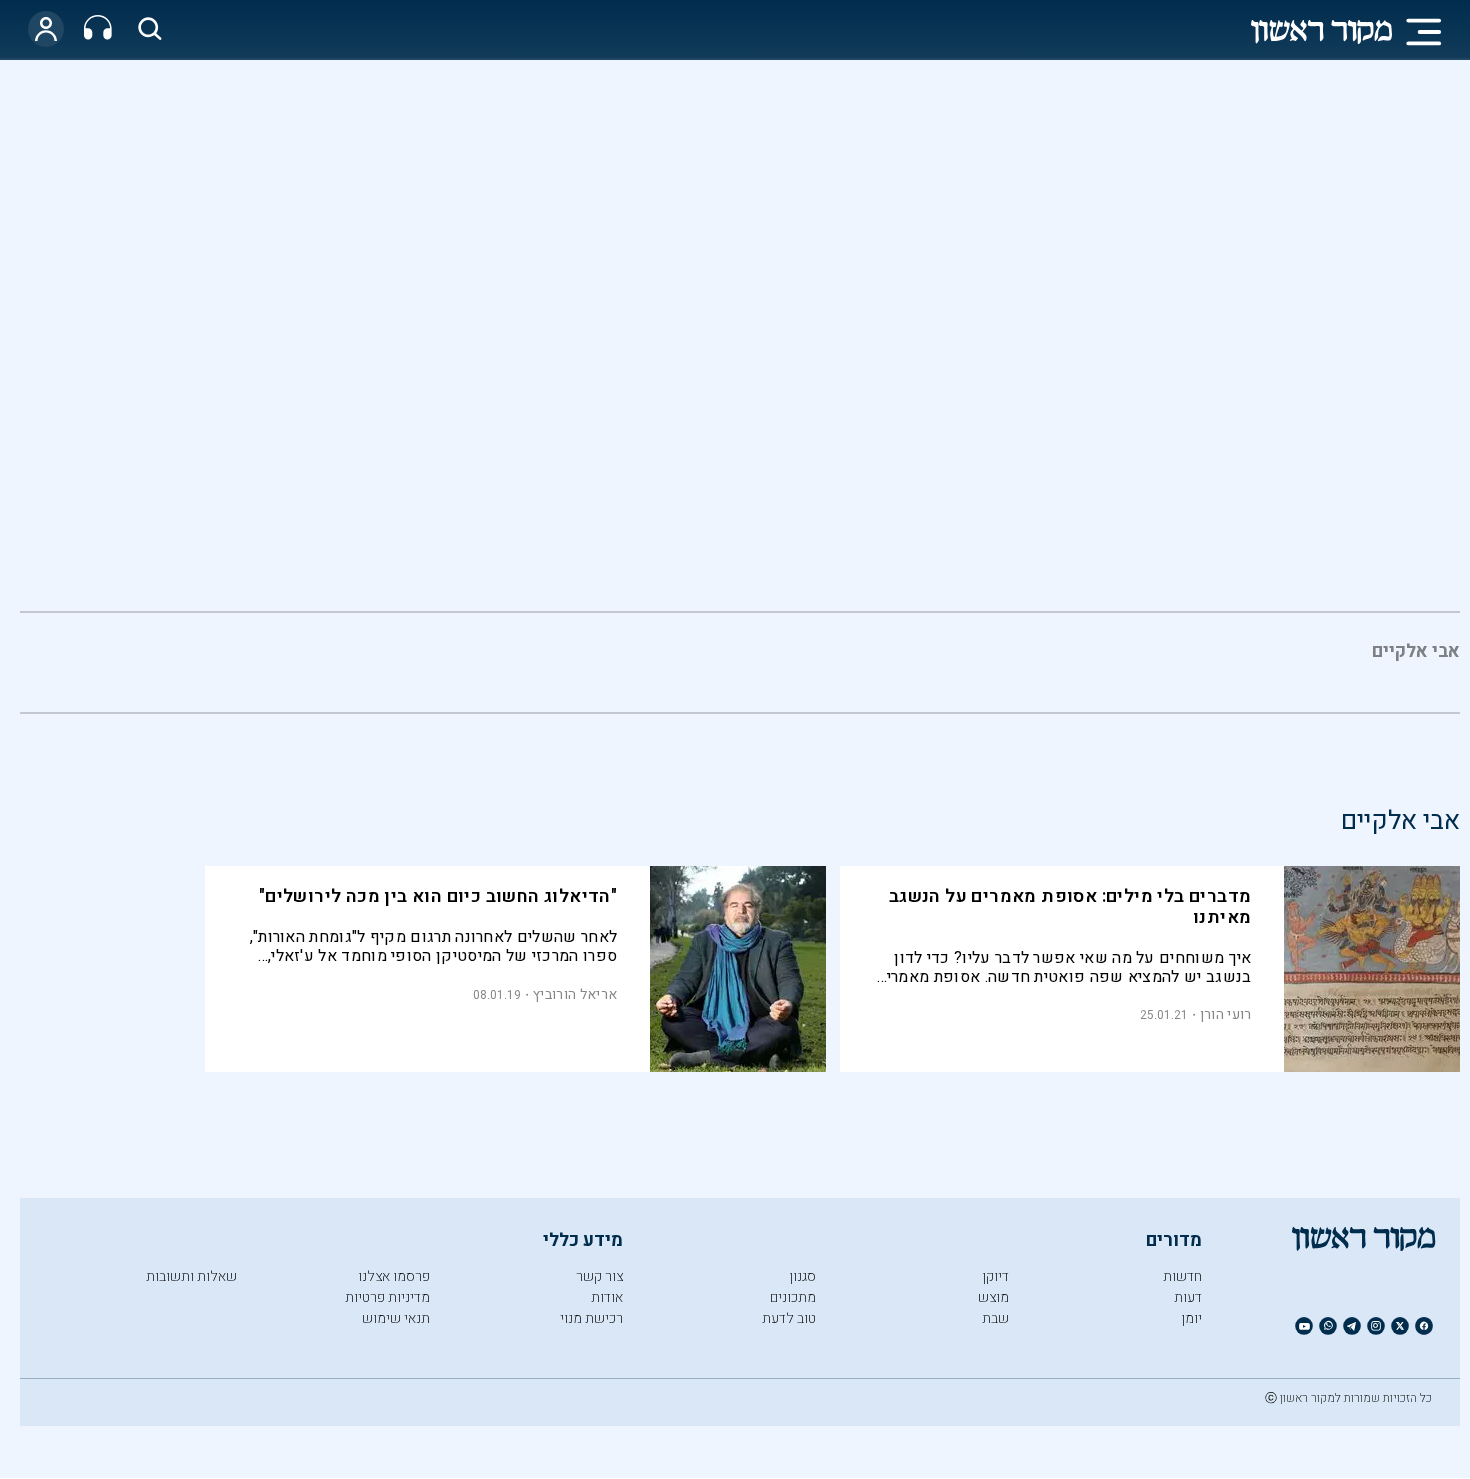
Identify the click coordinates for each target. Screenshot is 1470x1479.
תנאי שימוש (396, 1318)
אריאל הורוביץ (575, 994)
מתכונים (793, 1297)
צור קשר (599, 1276)
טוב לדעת (789, 1318)
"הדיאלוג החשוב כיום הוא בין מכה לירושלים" (438, 896)
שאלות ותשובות (191, 1276)
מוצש (993, 1297)
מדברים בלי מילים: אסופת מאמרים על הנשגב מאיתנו (1070, 907)
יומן (1191, 1318)
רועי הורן (1226, 1014)
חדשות (1182, 1276)
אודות (607, 1297)
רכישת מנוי (591, 1318)
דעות (1188, 1297)
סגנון (802, 1276)
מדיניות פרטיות (387, 1297)
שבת (995, 1318)
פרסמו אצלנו (394, 1276)
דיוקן (995, 1276)
